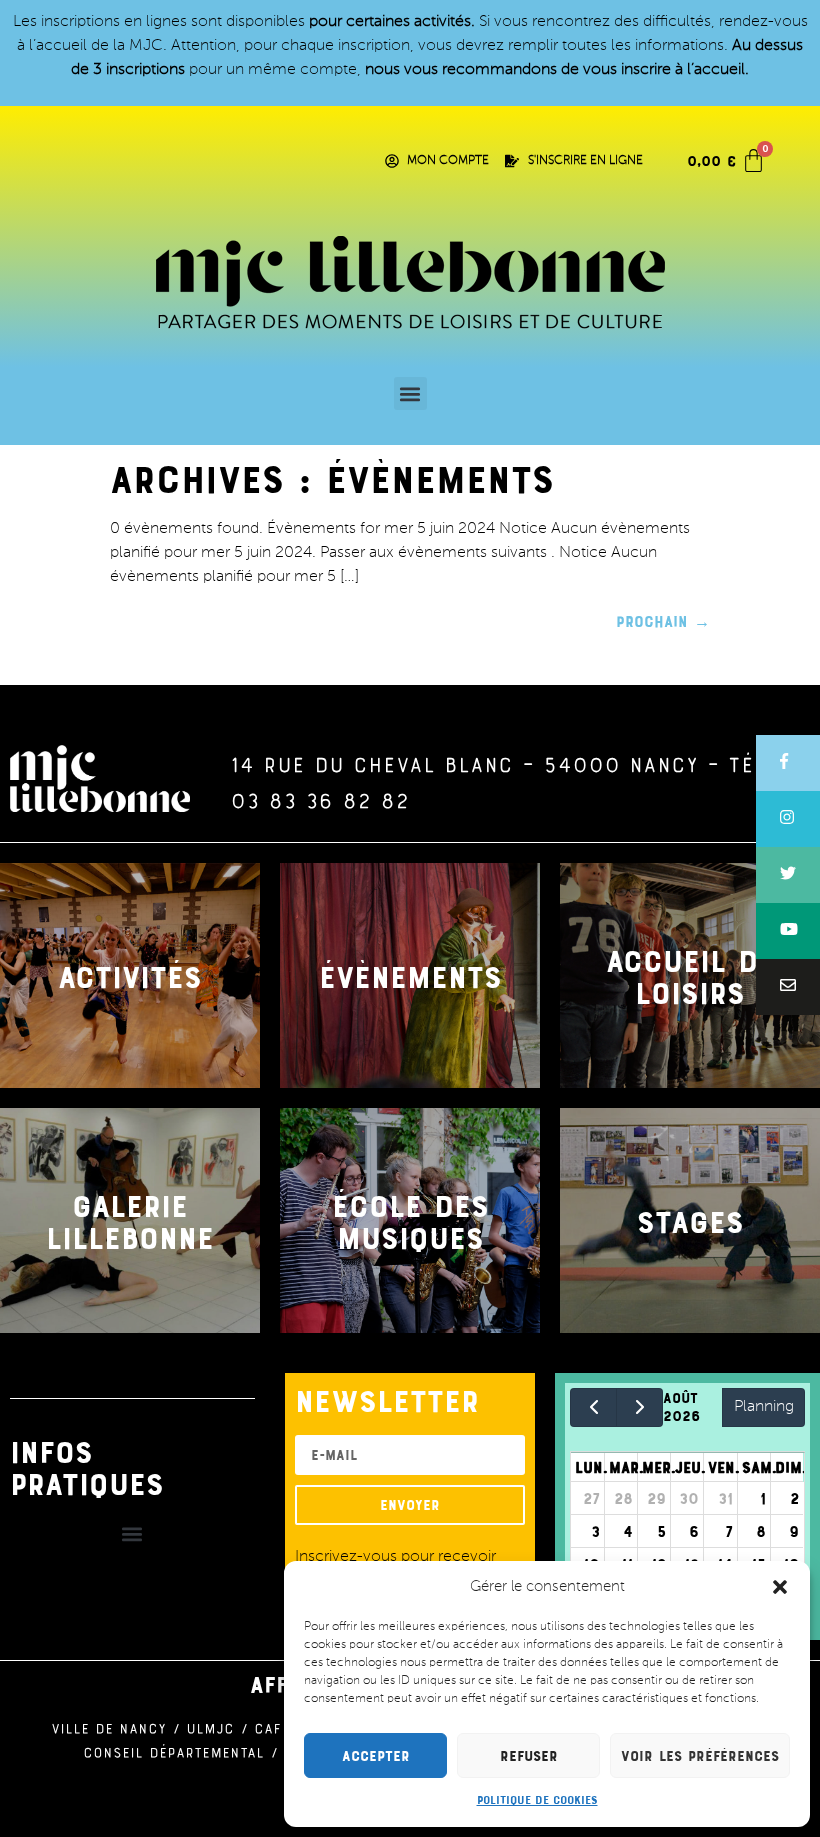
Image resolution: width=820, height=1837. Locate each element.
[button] (780, 1587)
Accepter (376, 1755)
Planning (764, 1407)
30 (689, 1498)
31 (725, 1498)
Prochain (663, 621)
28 (623, 1498)
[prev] (593, 1407)
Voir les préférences (700, 1755)
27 (591, 1498)
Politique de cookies (537, 1799)
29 (656, 1498)
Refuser (529, 1755)
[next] (639, 1407)
